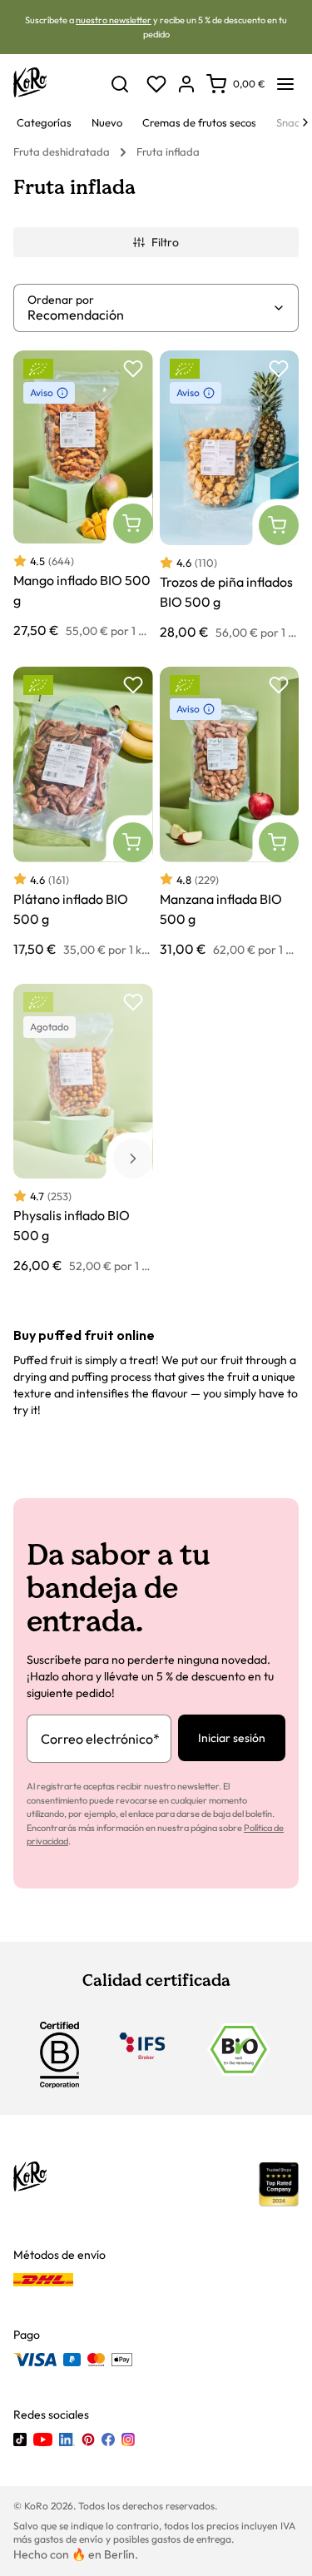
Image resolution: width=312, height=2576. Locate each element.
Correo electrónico (100, 1739)
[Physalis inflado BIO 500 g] (83, 1129)
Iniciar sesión (232, 1738)
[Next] (305, 122)
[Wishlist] (156, 84)
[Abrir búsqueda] (120, 84)
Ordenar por (61, 300)
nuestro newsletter (114, 20)
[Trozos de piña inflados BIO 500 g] (230, 496)
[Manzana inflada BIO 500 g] (230, 812)
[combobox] (150, 315)
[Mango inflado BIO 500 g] (83, 496)
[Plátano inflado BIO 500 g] (83, 812)
